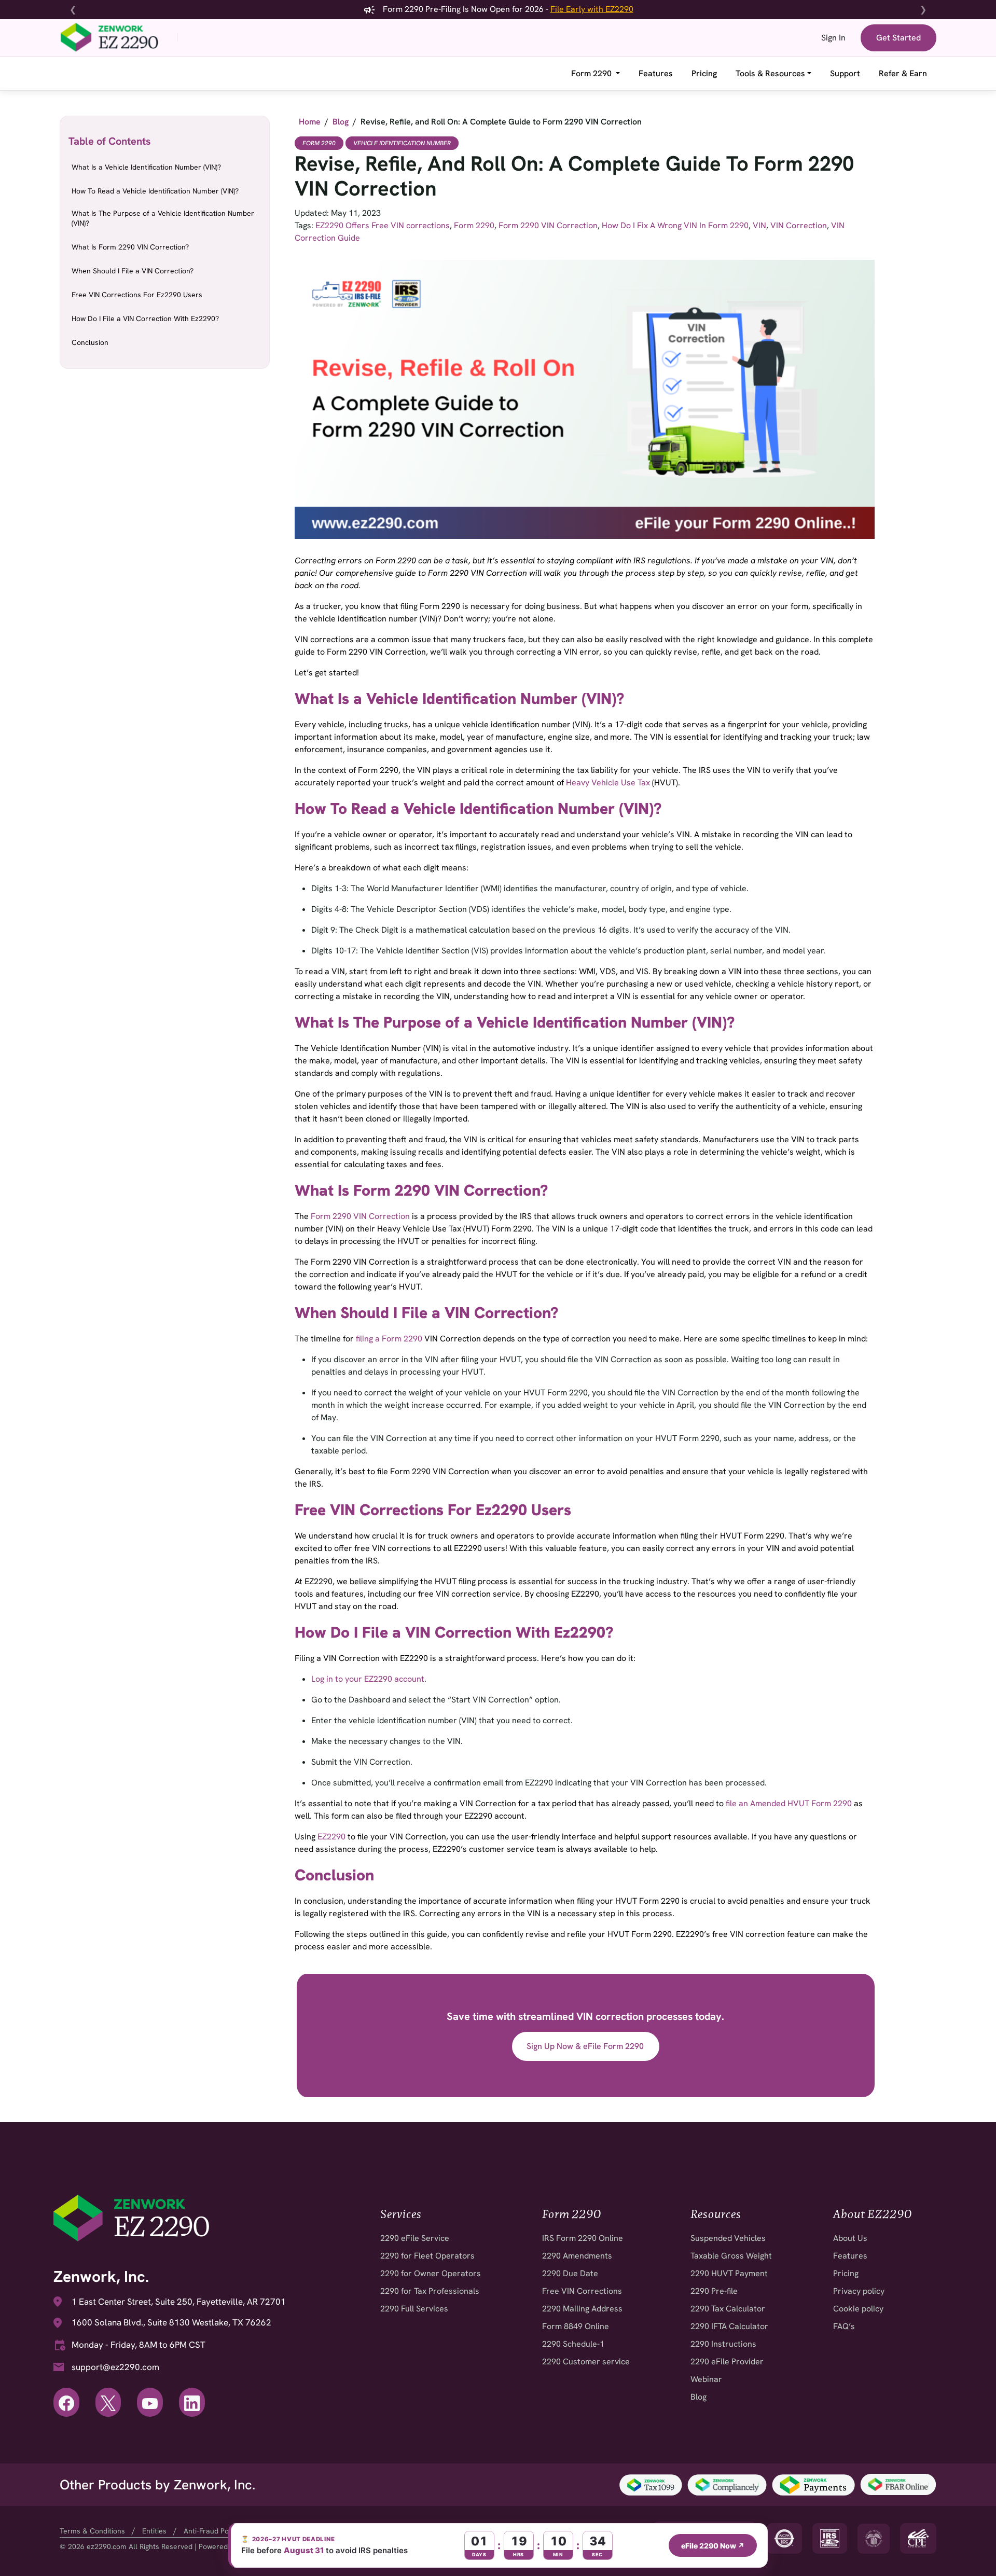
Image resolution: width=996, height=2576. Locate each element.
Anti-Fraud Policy (212, 2531)
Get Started (898, 38)
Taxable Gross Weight (731, 2256)
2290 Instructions (723, 2344)
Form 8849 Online (576, 2326)
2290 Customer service (586, 2362)
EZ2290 (331, 1837)
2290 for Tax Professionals (430, 2291)
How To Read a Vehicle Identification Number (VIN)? (155, 191)
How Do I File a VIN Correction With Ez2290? (145, 318)
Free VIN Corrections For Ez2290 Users (137, 295)
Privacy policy (859, 2291)
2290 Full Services (414, 2309)
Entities (154, 2531)
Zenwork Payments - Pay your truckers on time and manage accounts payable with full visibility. (500, 9)
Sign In (833, 38)
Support (845, 73)
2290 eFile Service (415, 2238)
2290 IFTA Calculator (729, 2326)
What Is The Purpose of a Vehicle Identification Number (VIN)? (163, 218)
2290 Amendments (577, 2256)
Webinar (706, 2379)
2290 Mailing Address (582, 2309)
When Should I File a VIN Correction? (133, 271)
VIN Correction (799, 225)
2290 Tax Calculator (728, 2309)
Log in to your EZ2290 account (368, 1679)
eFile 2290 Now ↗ (713, 2546)
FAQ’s (844, 2326)
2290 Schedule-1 (573, 2344)
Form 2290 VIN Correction (548, 225)
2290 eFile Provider (727, 2362)
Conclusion (90, 342)
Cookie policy (858, 2309)
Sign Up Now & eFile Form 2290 (585, 2046)
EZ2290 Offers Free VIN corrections (383, 225)
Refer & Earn (903, 73)
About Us (850, 2238)
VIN (759, 225)
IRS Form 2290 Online (583, 2238)
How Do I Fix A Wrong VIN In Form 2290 (675, 225)
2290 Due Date (570, 2273)
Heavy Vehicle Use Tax (608, 783)
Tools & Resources (770, 73)
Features (656, 73)
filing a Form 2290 (389, 1339)
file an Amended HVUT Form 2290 (789, 1803)
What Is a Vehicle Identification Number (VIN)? (146, 167)
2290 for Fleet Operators (427, 2256)
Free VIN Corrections (582, 2291)
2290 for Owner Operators (431, 2273)
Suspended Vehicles (728, 2238)
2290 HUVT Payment (729, 2273)
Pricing (704, 73)
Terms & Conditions (92, 2531)
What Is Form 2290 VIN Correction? (130, 247)
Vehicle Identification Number (402, 143)
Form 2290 (592, 73)
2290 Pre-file (714, 2291)
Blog (698, 2397)
